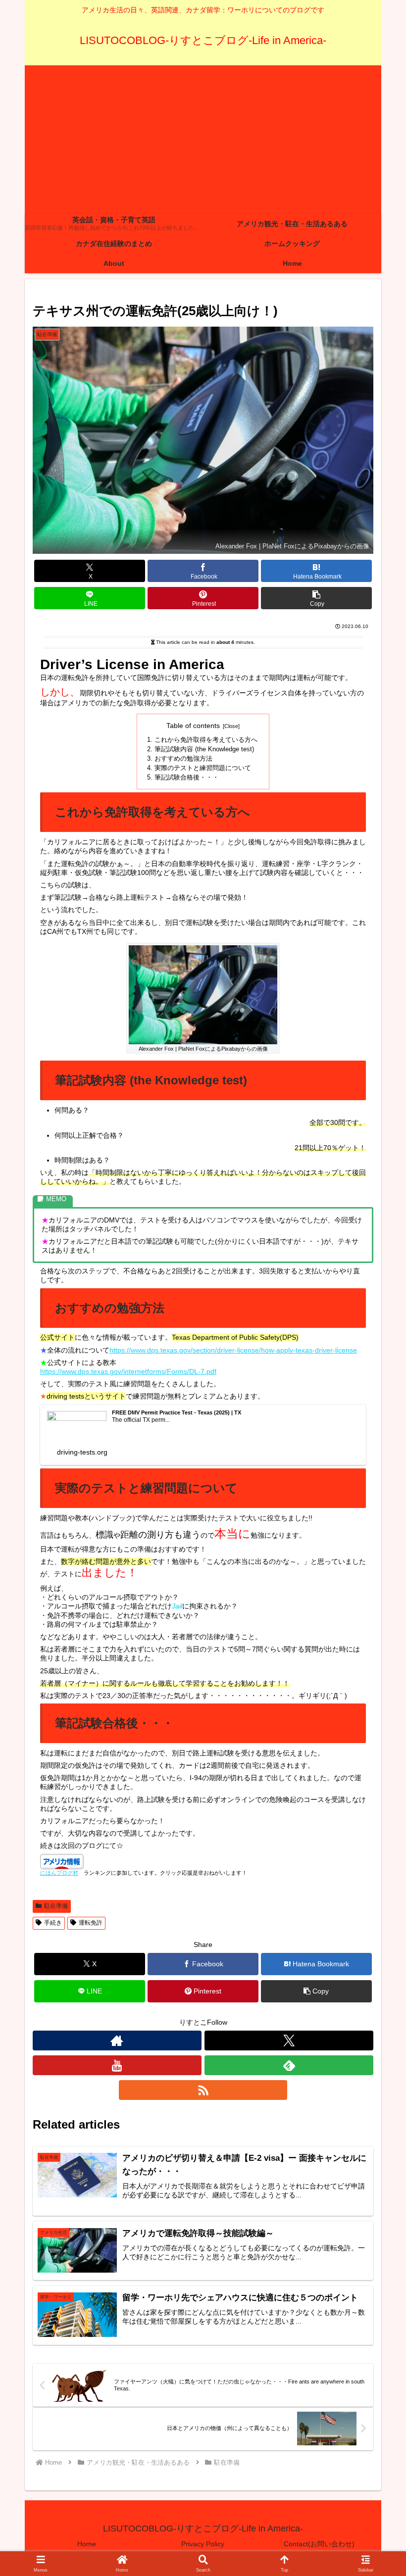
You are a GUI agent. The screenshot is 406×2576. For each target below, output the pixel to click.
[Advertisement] (203, 140)
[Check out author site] (117, 2041)
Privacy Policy (203, 2544)
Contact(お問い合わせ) (319, 2544)
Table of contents (193, 726)
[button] (316, 598)
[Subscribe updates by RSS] (203, 2090)
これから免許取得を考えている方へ (206, 740)
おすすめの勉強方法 (183, 759)
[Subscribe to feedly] (289, 2065)
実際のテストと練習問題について (203, 768)
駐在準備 (56, 1906)
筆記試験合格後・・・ (187, 778)
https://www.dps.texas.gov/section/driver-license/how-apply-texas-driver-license (233, 1350)
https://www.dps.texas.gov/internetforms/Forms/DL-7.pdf (128, 1371)
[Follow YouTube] (117, 2065)
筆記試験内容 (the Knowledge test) (204, 749)
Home (87, 2544)
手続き (53, 1923)
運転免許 (91, 1923)
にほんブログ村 (59, 1873)
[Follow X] (289, 2041)
